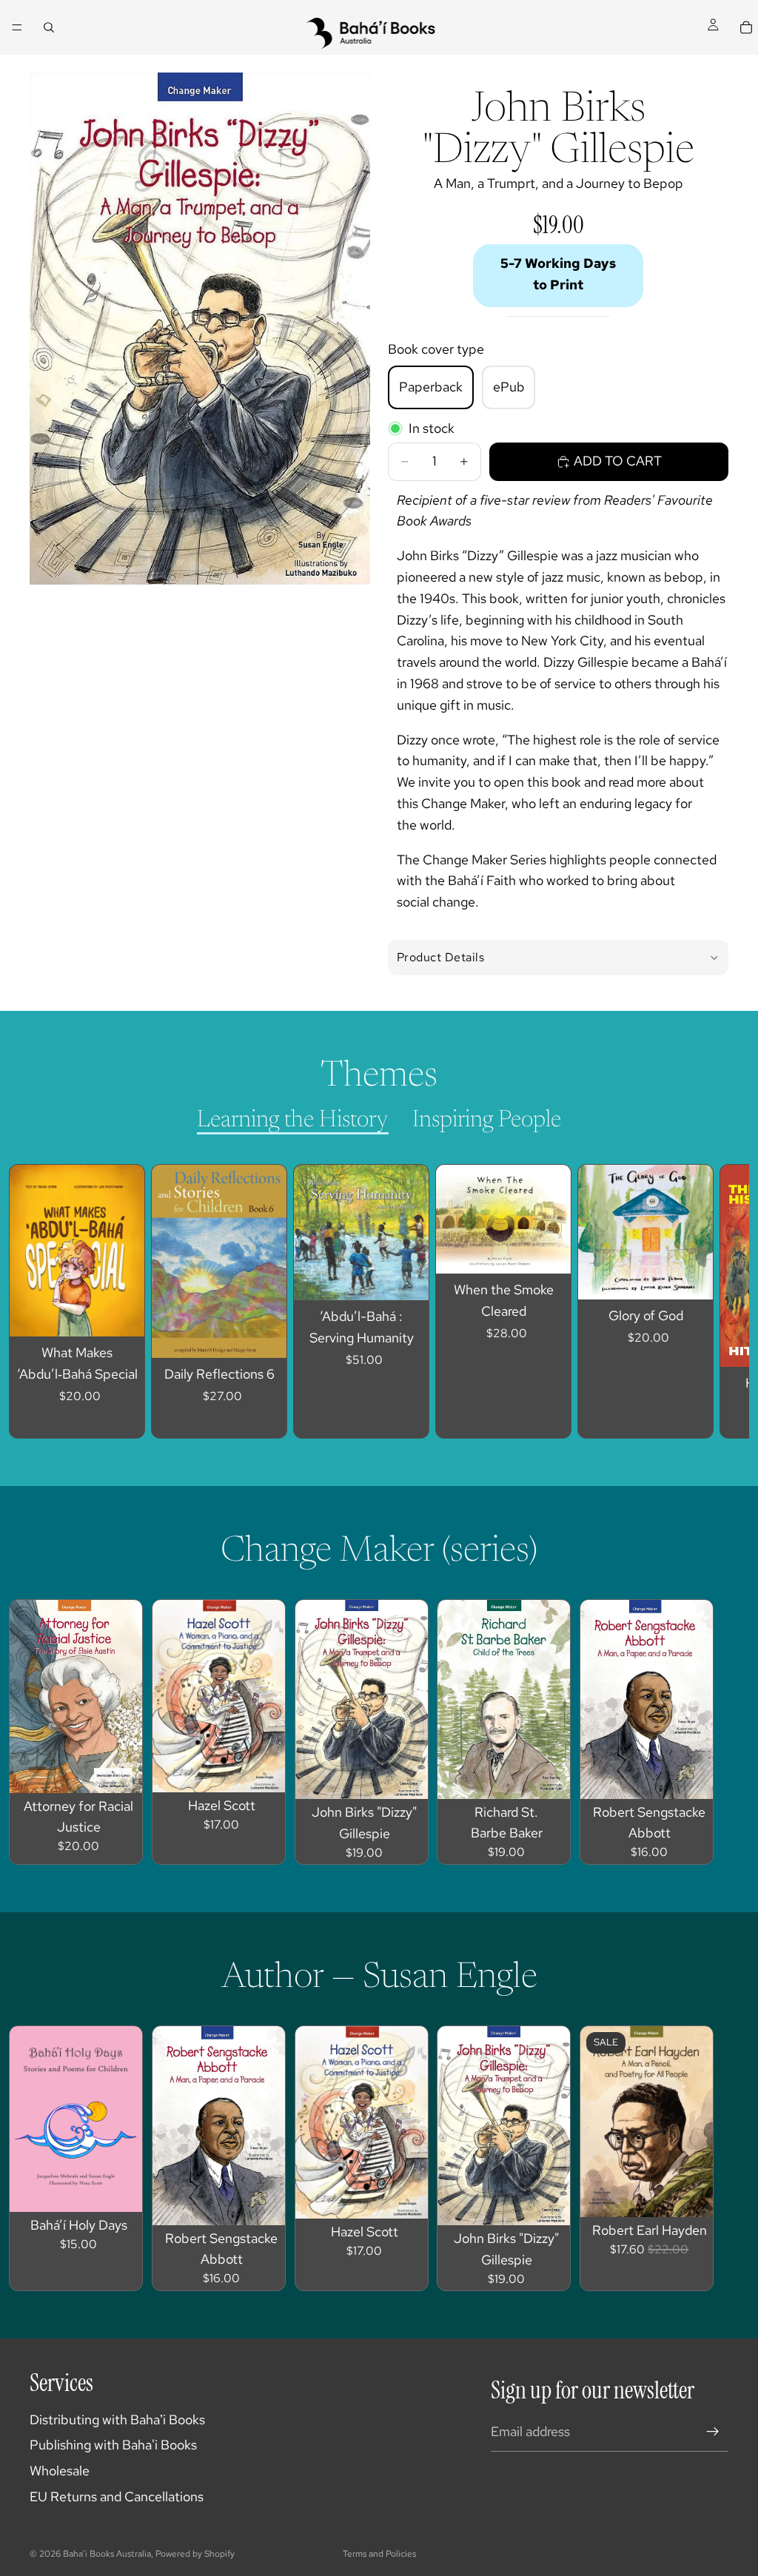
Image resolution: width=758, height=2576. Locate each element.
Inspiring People (487, 1120)
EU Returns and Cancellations (117, 2496)
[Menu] (17, 27)
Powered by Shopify (195, 2554)
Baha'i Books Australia (107, 2554)
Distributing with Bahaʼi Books (117, 2419)
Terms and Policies (379, 2554)
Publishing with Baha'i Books (113, 2445)
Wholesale (60, 2471)
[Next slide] (703, 1302)
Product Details (440, 957)
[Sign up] (713, 2432)
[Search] (49, 27)
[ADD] (264, 1335)
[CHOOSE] (121, 1314)
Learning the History (293, 1120)
